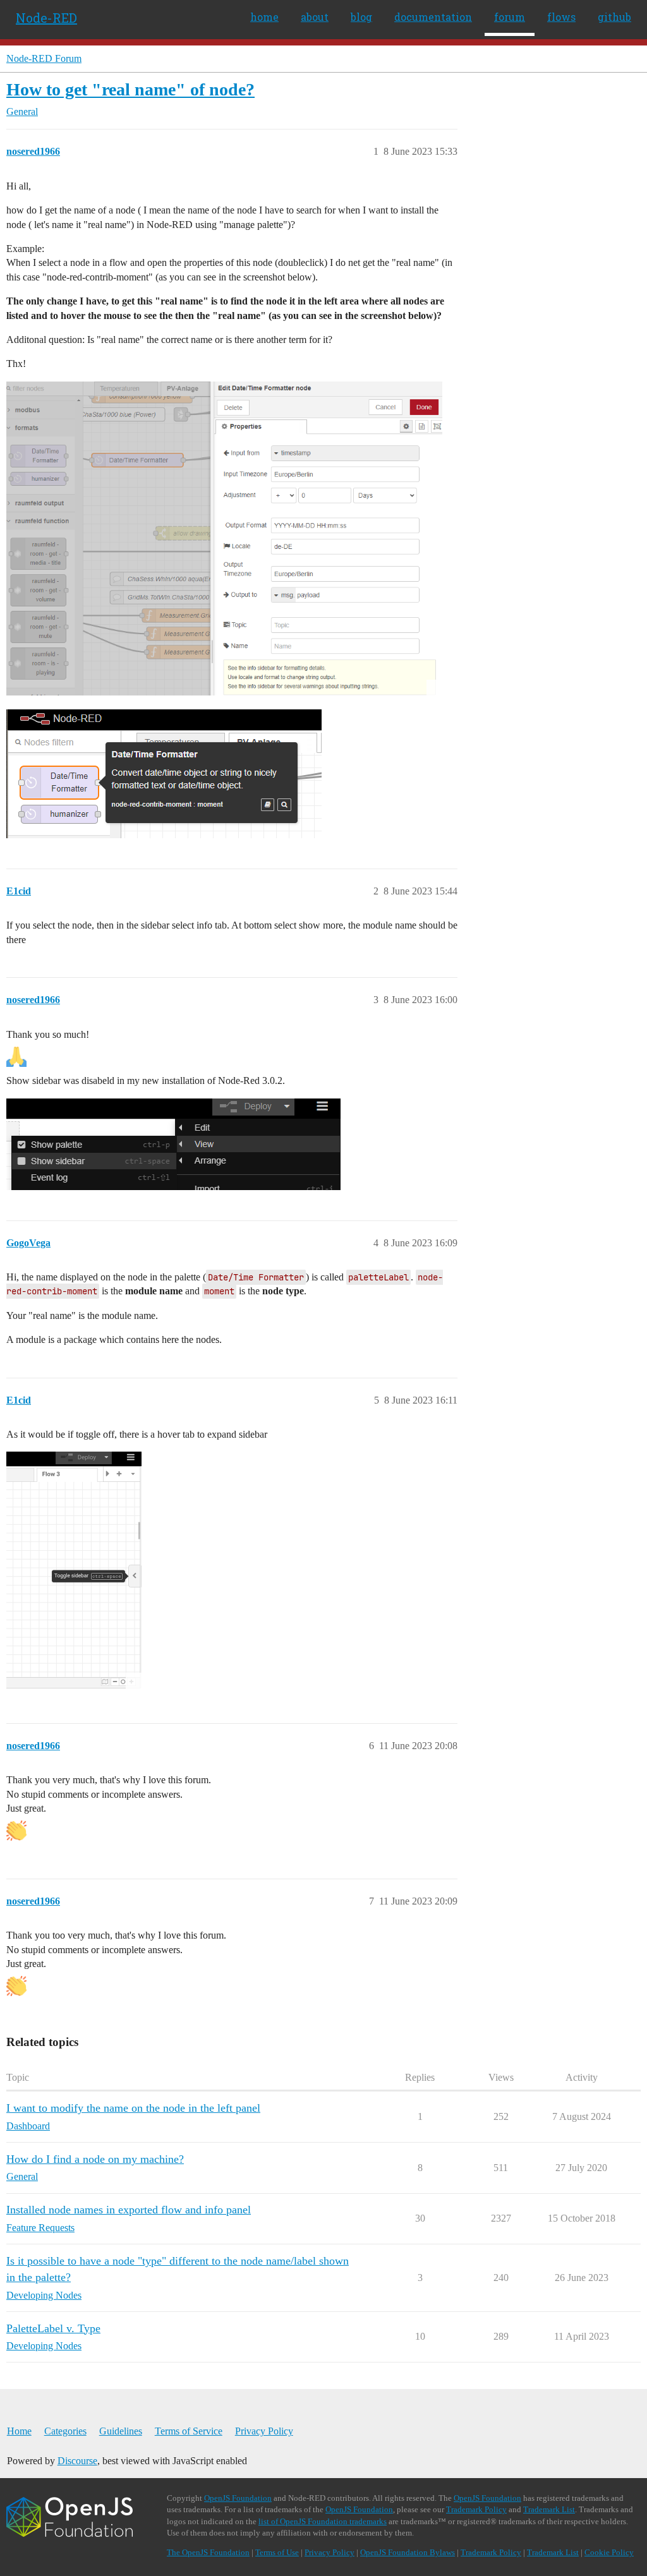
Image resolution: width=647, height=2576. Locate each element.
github (614, 17)
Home (19, 2431)
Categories (65, 2431)
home (264, 17)
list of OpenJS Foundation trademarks (323, 2521)
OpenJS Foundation (238, 2498)
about (315, 17)
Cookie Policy (609, 2552)
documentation (433, 17)
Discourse (77, 2461)
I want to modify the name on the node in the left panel (133, 2108)
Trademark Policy (476, 2509)
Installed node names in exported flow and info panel (129, 2210)
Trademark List (549, 2509)
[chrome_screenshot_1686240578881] (74, 1570)
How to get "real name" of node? (130, 89)
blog (361, 17)
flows (561, 17)
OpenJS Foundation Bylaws (408, 2552)
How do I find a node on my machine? (95, 2159)
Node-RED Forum (44, 58)
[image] (224, 539)
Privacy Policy (264, 2431)
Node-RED (46, 18)
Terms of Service (189, 2431)
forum (510, 17)
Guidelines (121, 2431)
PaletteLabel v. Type (53, 2328)
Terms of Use (277, 2552)
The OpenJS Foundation (208, 2552)
